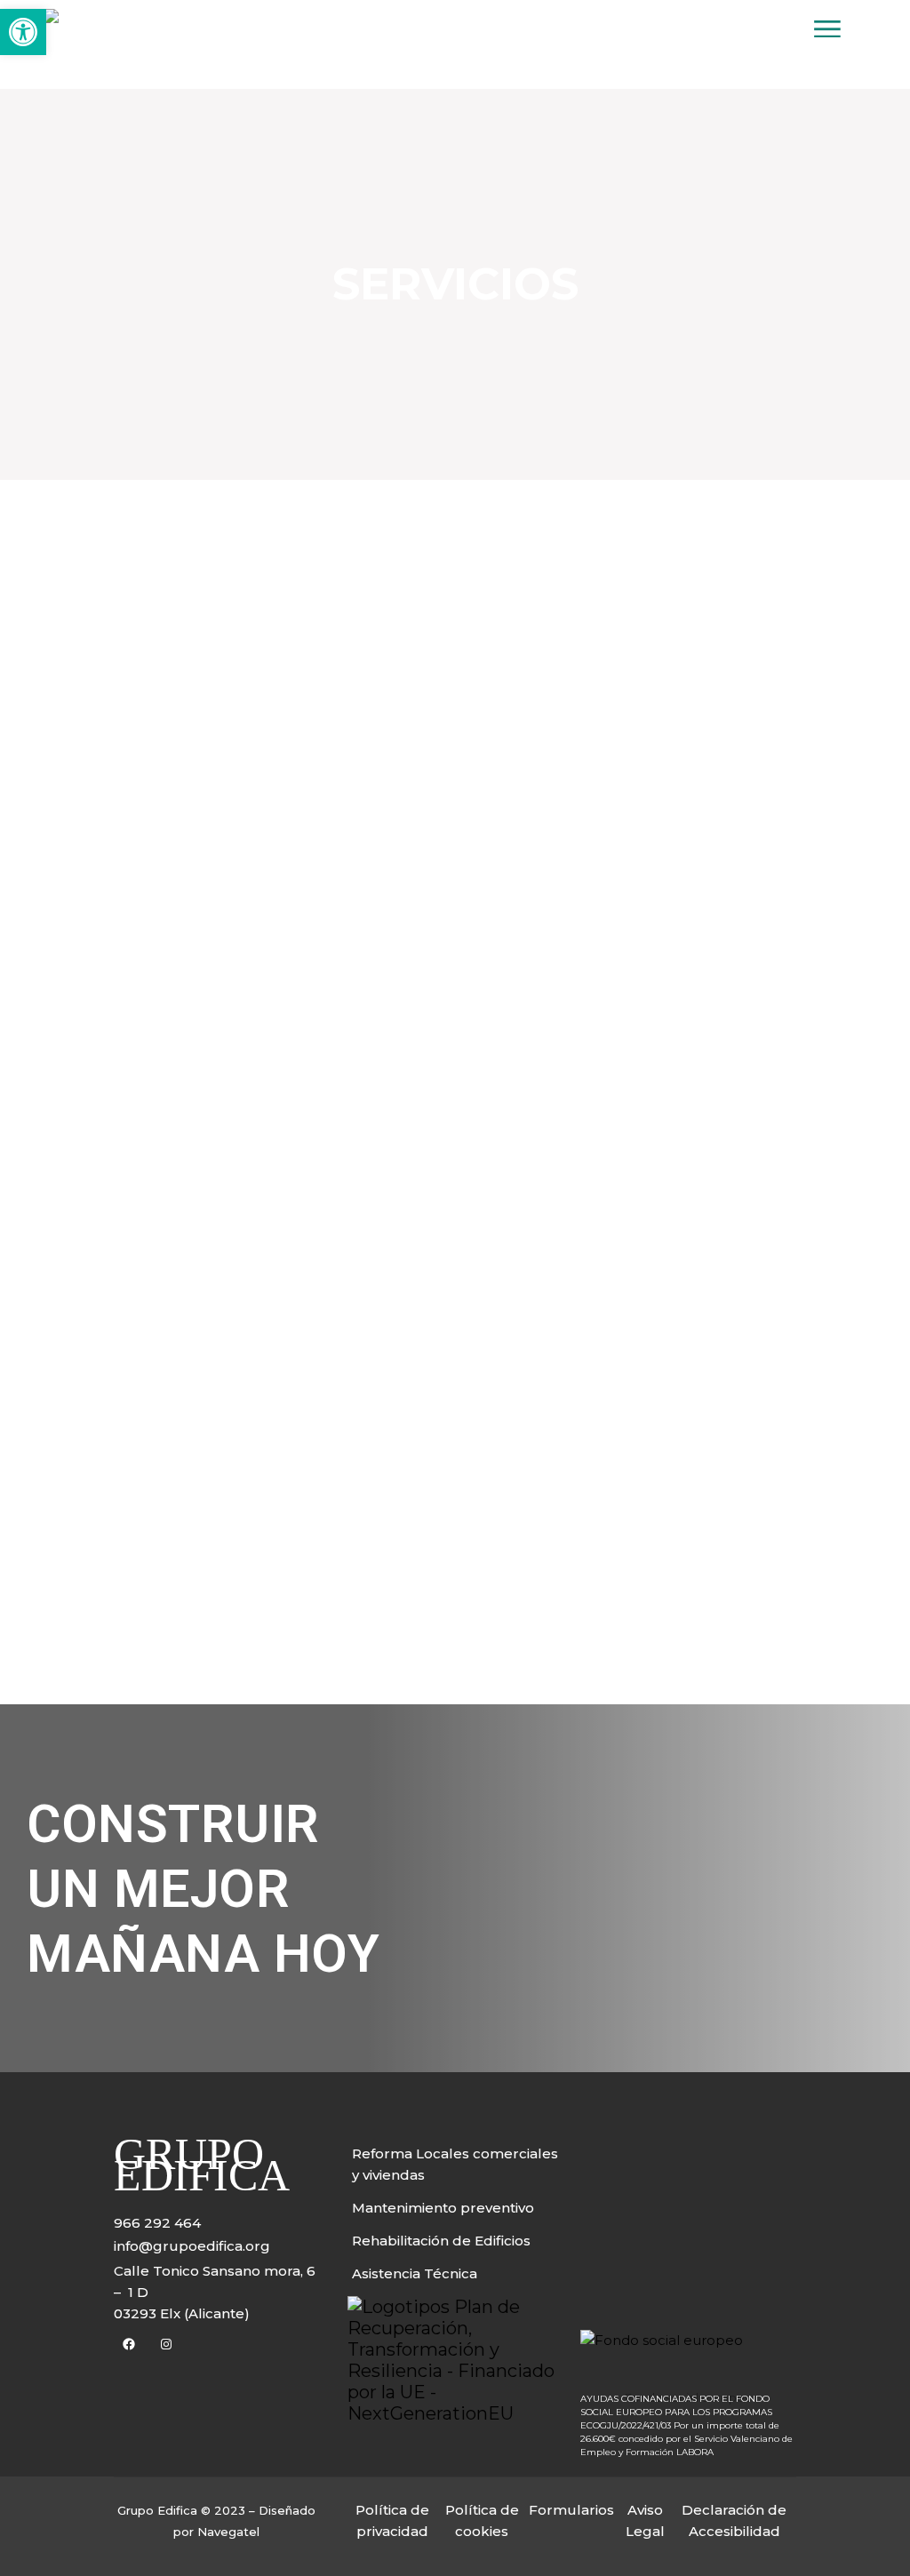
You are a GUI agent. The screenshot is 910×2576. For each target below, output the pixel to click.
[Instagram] (166, 2344)
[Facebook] (129, 2344)
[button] (23, 32)
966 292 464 (157, 2223)
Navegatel (228, 2532)
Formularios (571, 2510)
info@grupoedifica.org (192, 2246)
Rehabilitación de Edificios (441, 2241)
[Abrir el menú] (827, 32)
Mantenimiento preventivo (443, 2208)
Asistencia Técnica (415, 2273)
